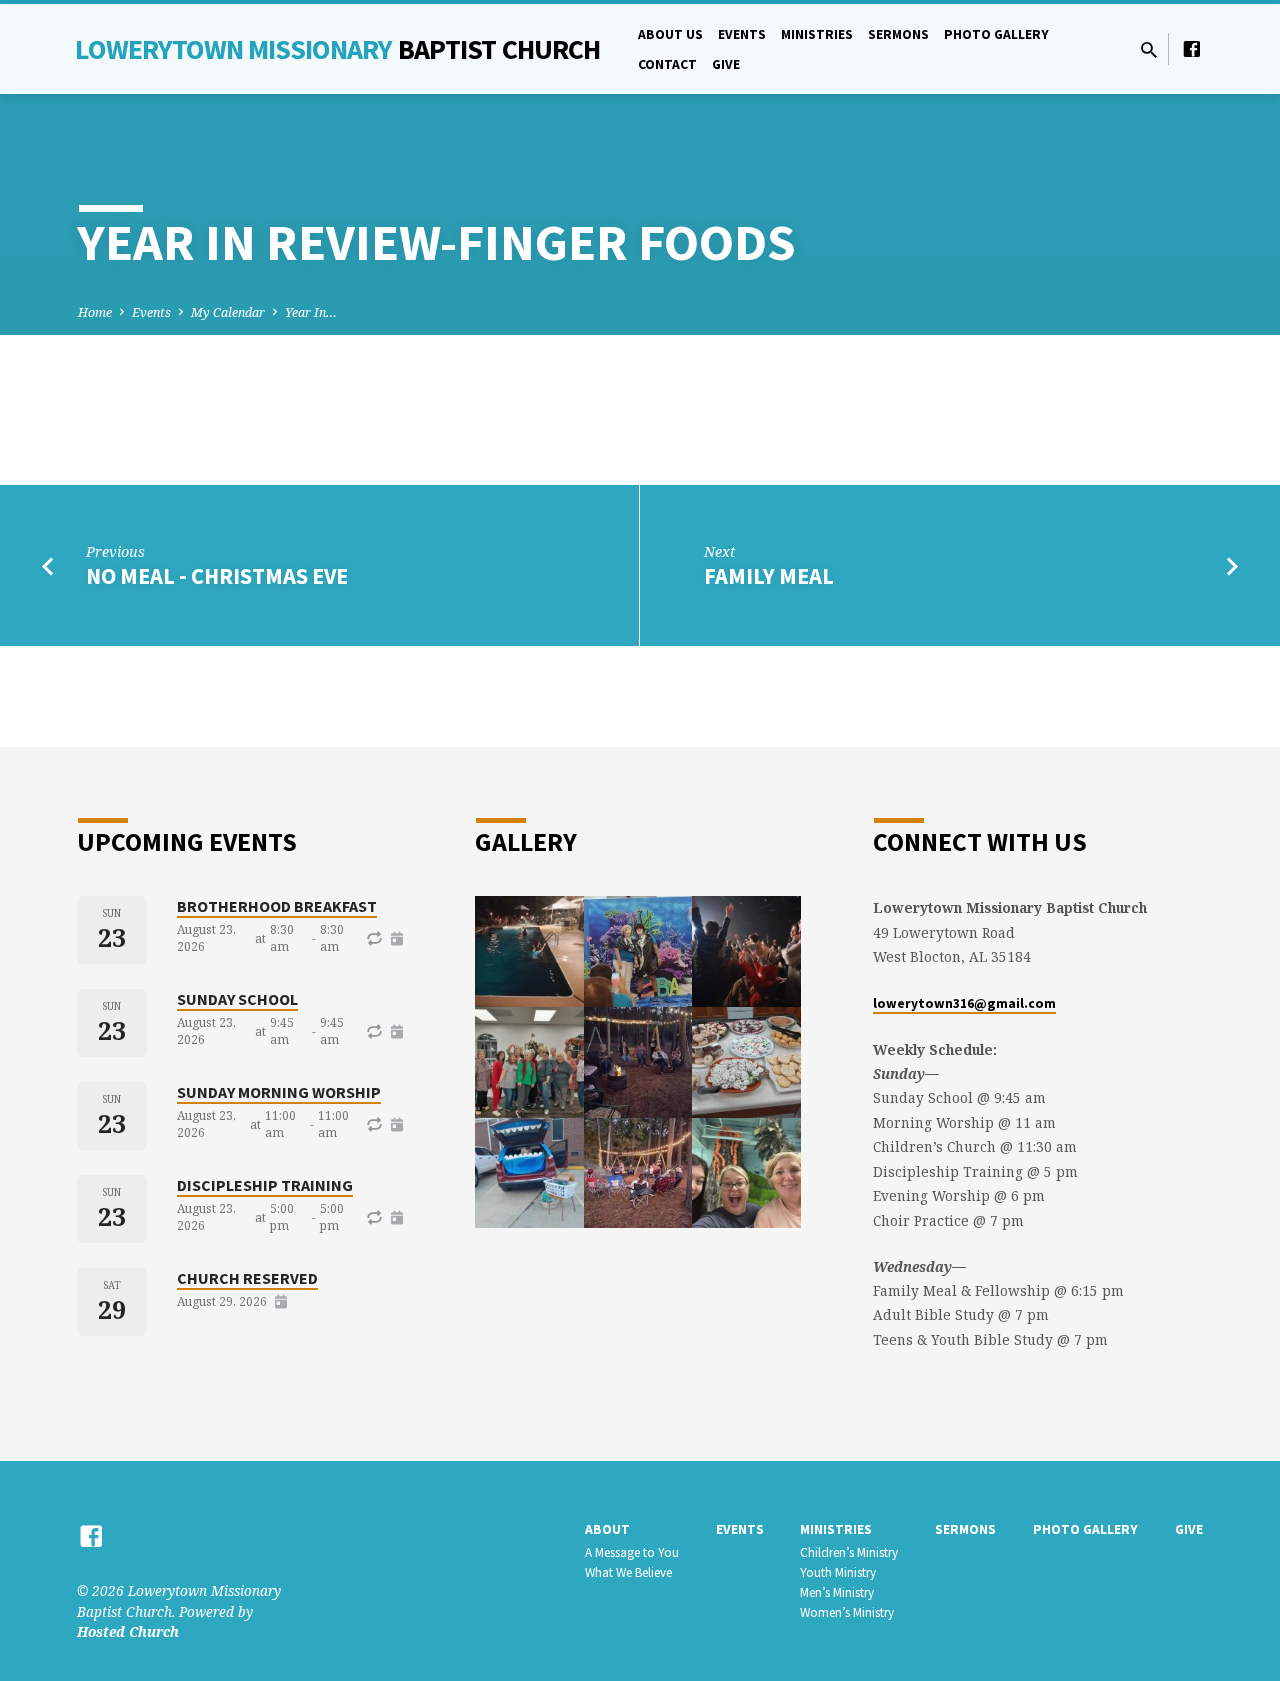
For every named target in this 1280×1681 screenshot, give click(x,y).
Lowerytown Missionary (338, 49)
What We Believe (628, 1572)
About (607, 1529)
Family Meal (769, 576)
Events (742, 34)
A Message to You (632, 1552)
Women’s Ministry (847, 1612)
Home (95, 312)
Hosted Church (128, 1631)
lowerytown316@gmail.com (964, 1003)
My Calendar (228, 312)
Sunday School (237, 999)
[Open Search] (1149, 49)
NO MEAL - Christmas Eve (217, 576)
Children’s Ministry (849, 1552)
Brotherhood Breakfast (277, 906)
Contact (667, 64)
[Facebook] (1192, 48)
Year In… (311, 312)
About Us (670, 34)
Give (726, 64)
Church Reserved (247, 1278)
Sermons (898, 34)
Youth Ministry (838, 1572)
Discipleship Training (265, 1185)
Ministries (817, 34)
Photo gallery (996, 34)
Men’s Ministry (837, 1592)
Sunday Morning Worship (279, 1092)
